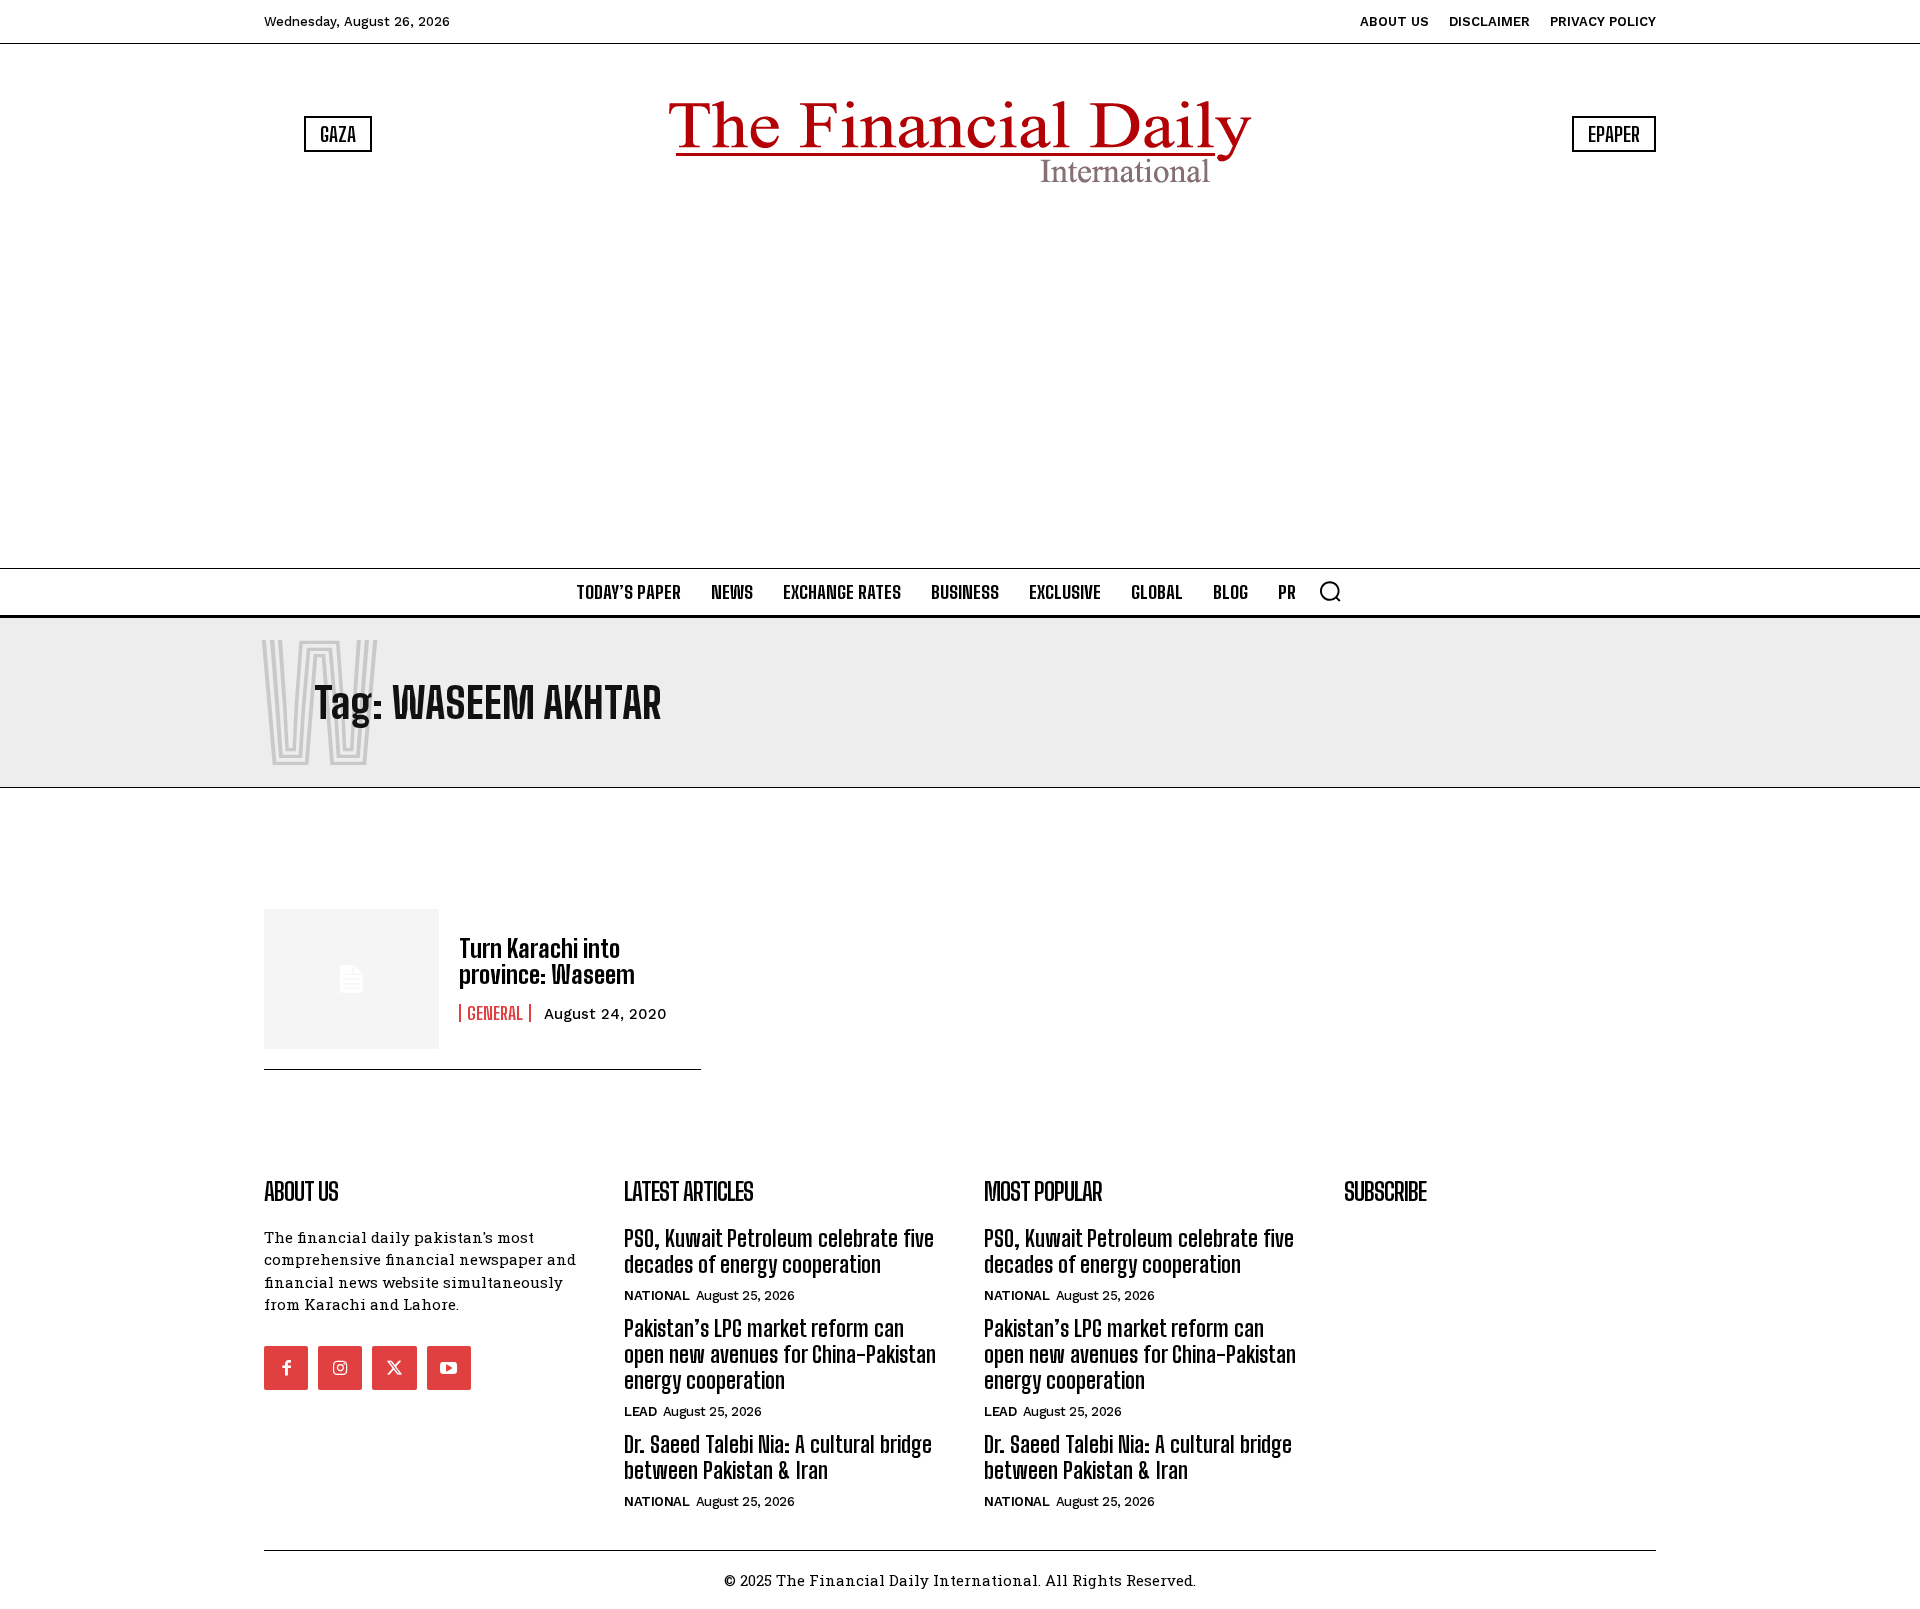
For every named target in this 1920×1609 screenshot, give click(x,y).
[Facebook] (286, 1368)
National (656, 1295)
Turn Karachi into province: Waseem (547, 961)
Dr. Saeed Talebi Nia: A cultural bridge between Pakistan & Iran (778, 1457)
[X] (394, 1368)
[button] (1330, 591)
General (495, 1013)
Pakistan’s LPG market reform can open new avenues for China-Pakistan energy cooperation (780, 1355)
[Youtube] (449, 1368)
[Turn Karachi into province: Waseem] (351, 979)
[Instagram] (340, 1368)
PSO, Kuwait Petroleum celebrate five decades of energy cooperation (779, 1251)
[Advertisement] (960, 380)
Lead (640, 1411)
